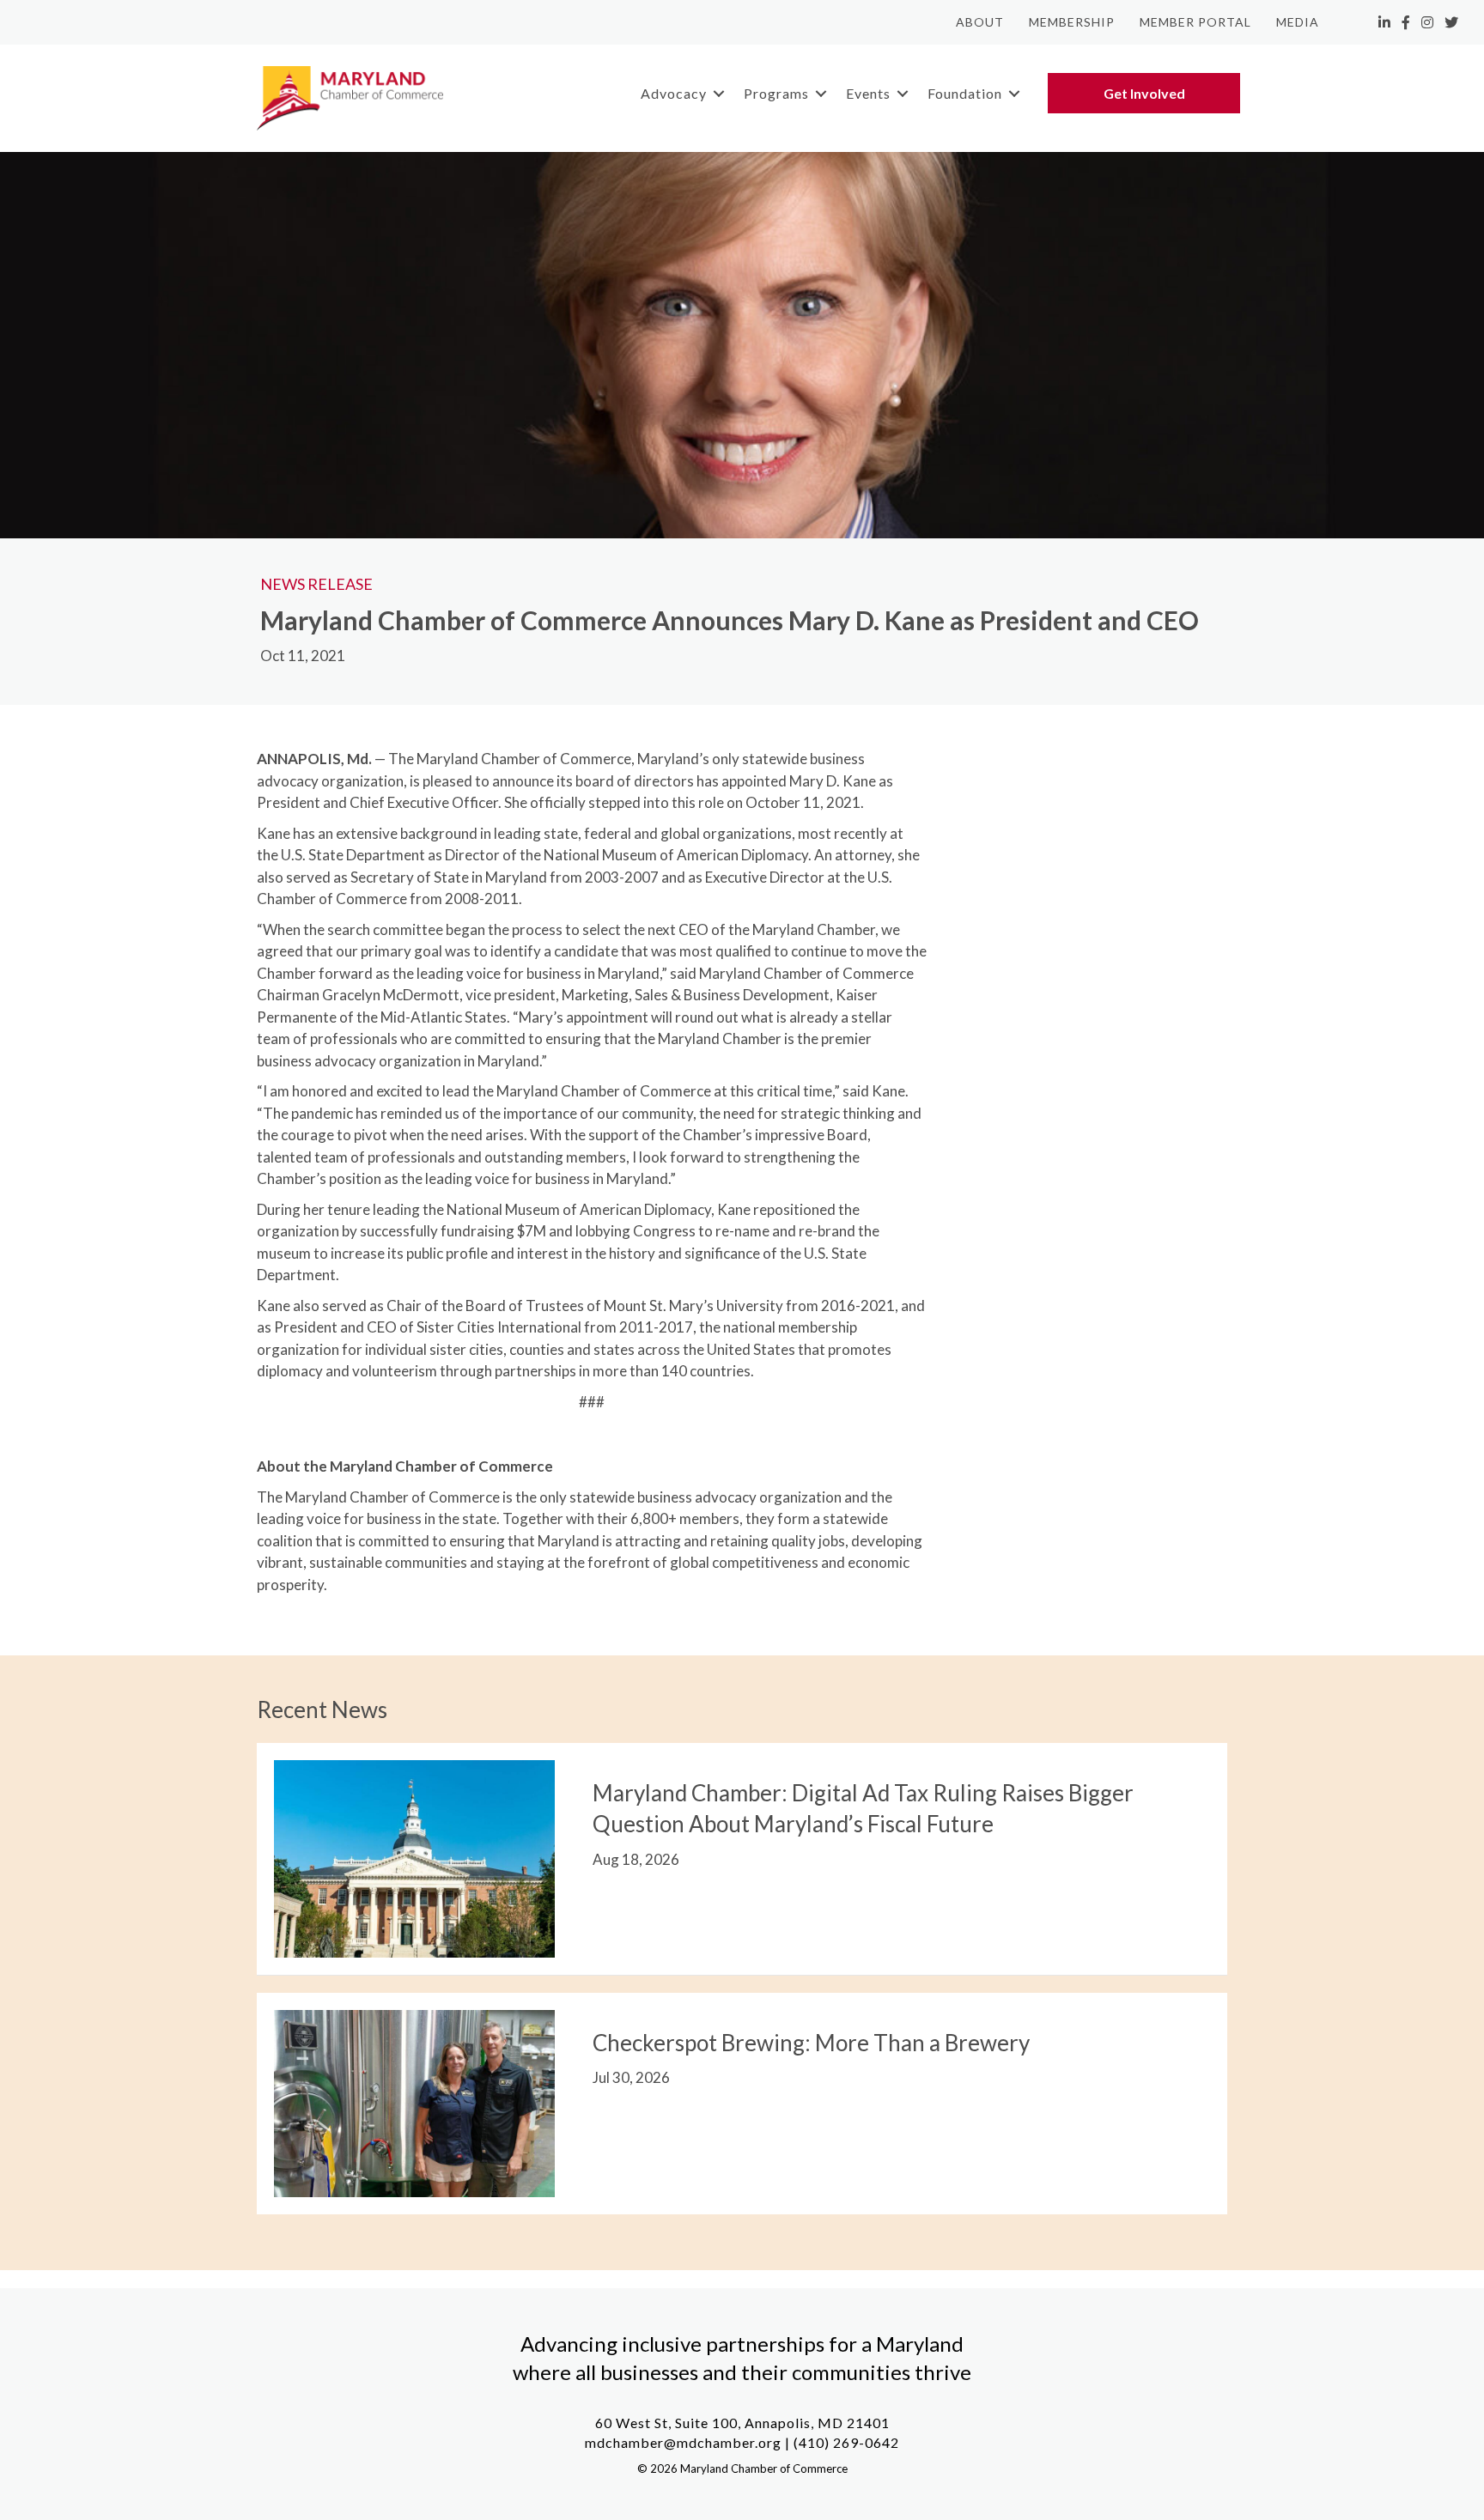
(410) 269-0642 (846, 2442)
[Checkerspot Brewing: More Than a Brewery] (414, 2101)
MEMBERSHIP (1072, 22)
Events (868, 93)
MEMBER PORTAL (1195, 22)
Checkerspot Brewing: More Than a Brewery (811, 2043)
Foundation (965, 93)
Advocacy (674, 93)
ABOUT (980, 22)
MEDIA (1298, 22)
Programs (776, 93)
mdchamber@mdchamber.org (683, 2442)
